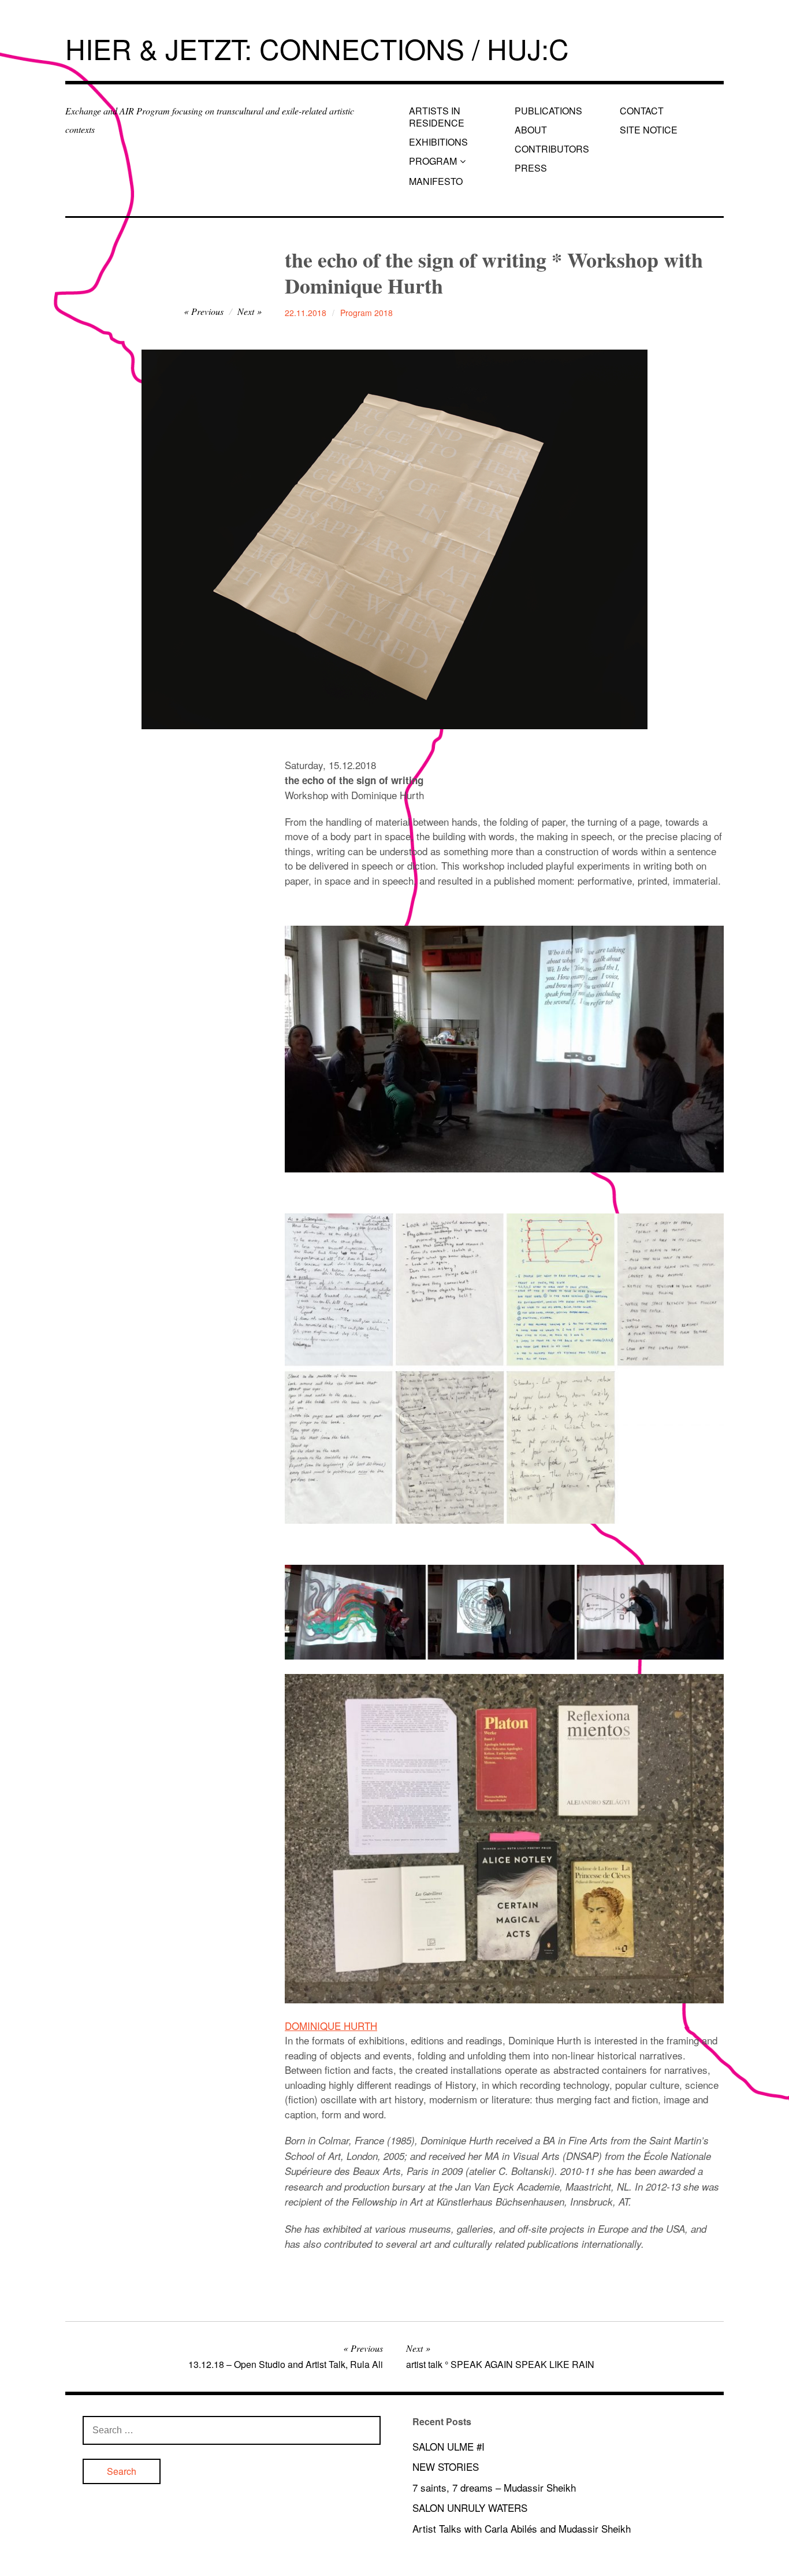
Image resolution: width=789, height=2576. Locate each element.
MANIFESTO (436, 181)
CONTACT (642, 111)
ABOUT (531, 130)
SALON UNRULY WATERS (470, 2508)
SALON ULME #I (449, 2446)
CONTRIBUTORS (552, 149)
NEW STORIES (446, 2466)
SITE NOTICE (649, 130)
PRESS (531, 168)
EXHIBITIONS (438, 142)
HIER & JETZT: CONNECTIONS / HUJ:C (317, 48)
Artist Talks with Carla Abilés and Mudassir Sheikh (522, 2528)
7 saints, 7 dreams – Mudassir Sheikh (494, 2487)
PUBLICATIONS (548, 111)
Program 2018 (366, 313)
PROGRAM (433, 161)
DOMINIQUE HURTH (331, 2026)
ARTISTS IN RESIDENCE (437, 117)
